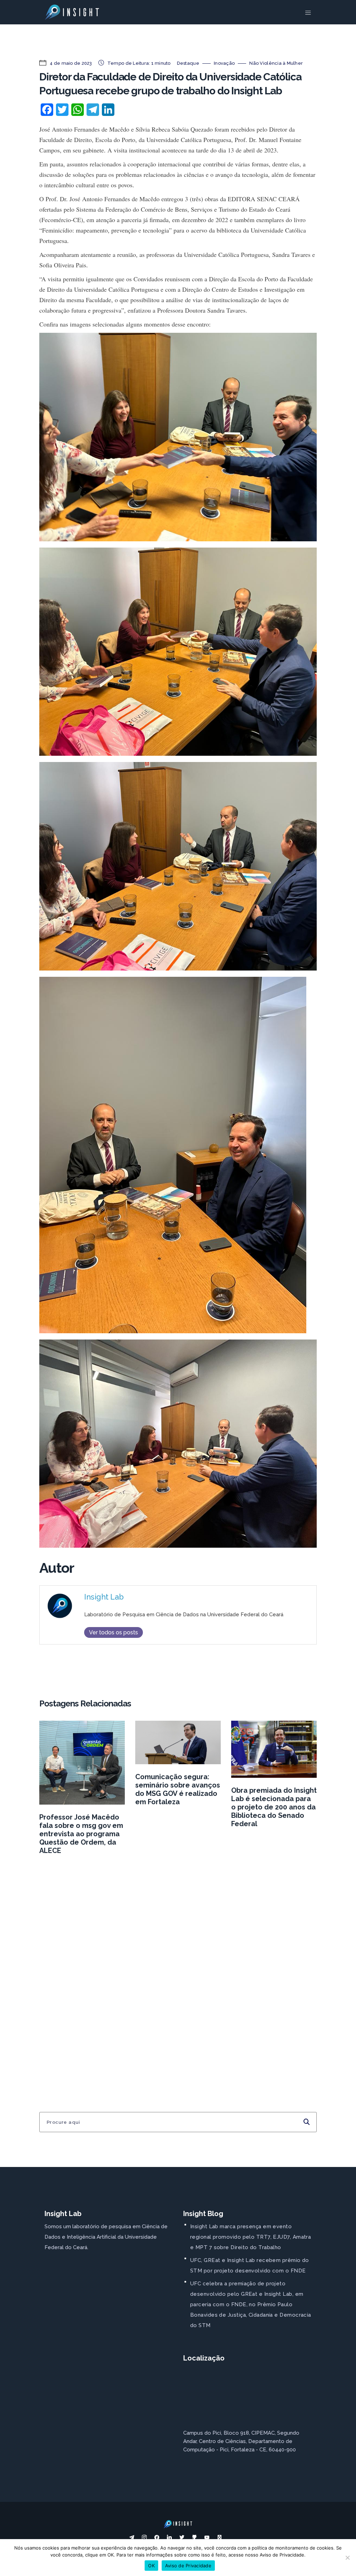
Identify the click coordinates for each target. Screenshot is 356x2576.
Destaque (188, 63)
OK (151, 2566)
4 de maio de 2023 (70, 63)
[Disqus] (178, 1970)
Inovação (224, 63)
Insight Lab (104, 1597)
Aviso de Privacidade (188, 2566)
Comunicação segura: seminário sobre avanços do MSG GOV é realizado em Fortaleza (178, 1789)
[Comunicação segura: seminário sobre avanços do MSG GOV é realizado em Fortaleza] (178, 1742)
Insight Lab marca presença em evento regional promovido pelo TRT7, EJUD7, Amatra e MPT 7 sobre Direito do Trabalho (250, 2237)
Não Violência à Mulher (276, 63)
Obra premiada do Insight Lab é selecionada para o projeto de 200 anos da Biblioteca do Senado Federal (274, 1807)
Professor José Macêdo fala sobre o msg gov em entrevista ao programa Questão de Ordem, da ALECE (81, 1834)
